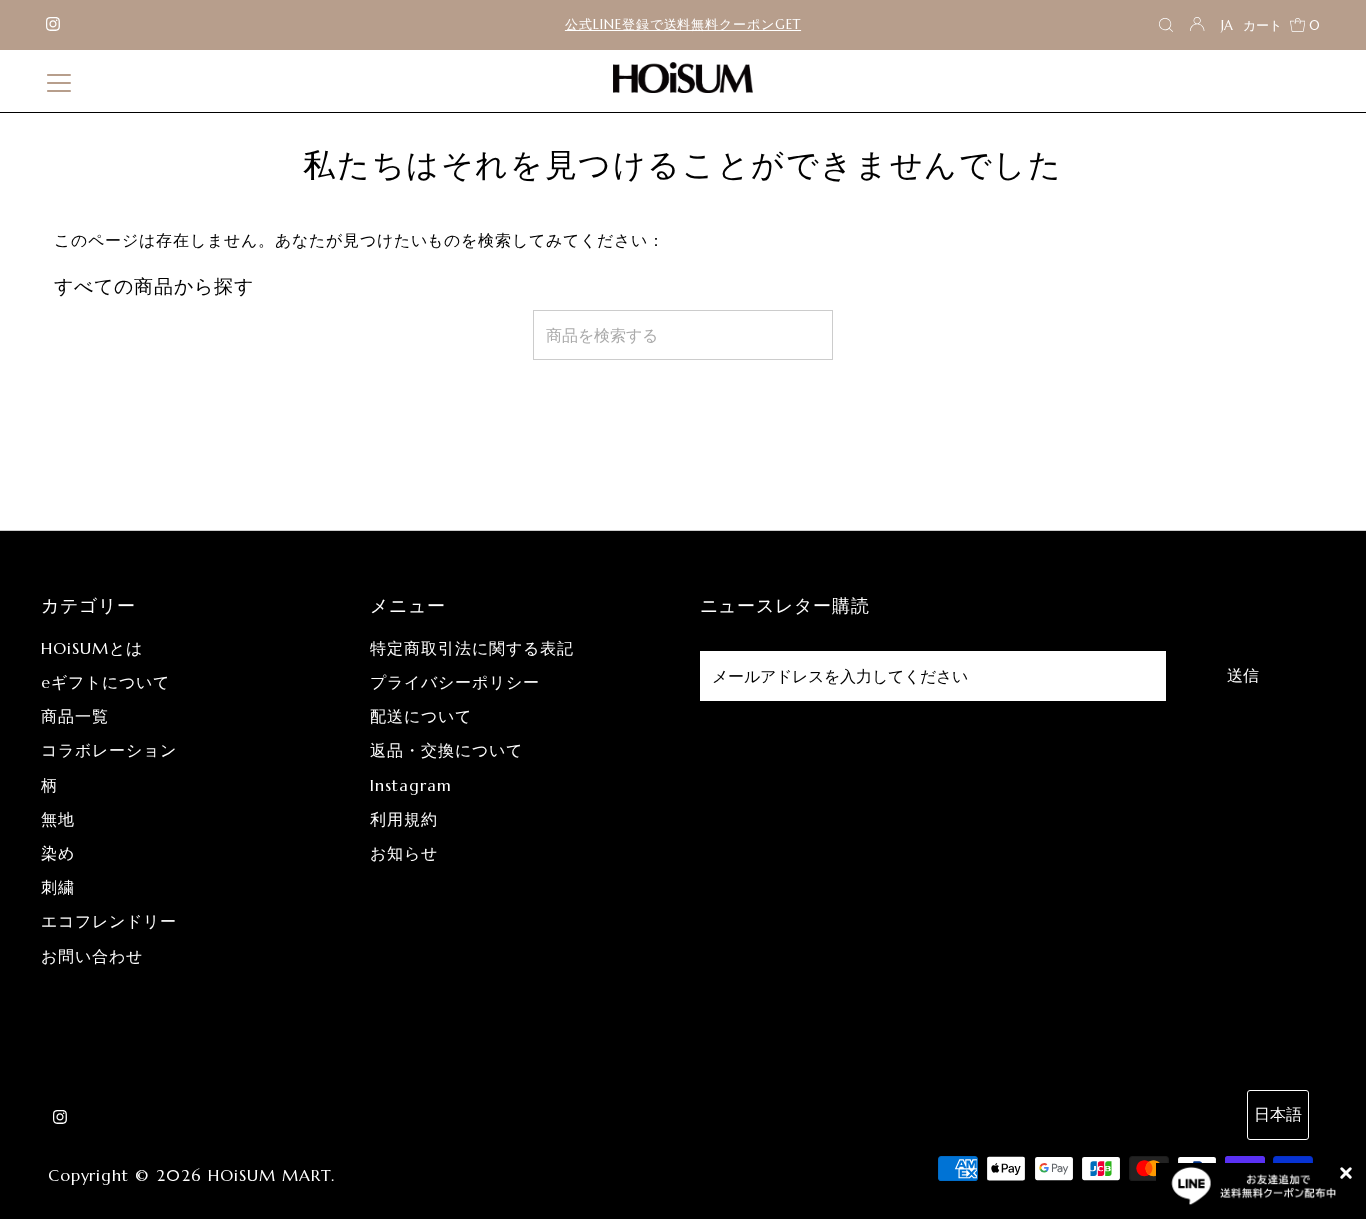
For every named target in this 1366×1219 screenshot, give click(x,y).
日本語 (1278, 1114)
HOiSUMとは (92, 648)
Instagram (411, 785)
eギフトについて (105, 682)
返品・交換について (446, 750)
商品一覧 (75, 716)
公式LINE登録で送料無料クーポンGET (683, 24)
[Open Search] (1166, 26)
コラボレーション (109, 750)
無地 (58, 819)
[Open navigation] (59, 81)
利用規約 (404, 819)
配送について (421, 716)
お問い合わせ (92, 956)
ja (1227, 25)
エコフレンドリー (109, 921)
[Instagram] (53, 25)
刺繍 (58, 887)
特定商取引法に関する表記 (472, 648)
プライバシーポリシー (455, 682)
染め (58, 853)
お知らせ (404, 853)
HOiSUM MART (269, 1175)
